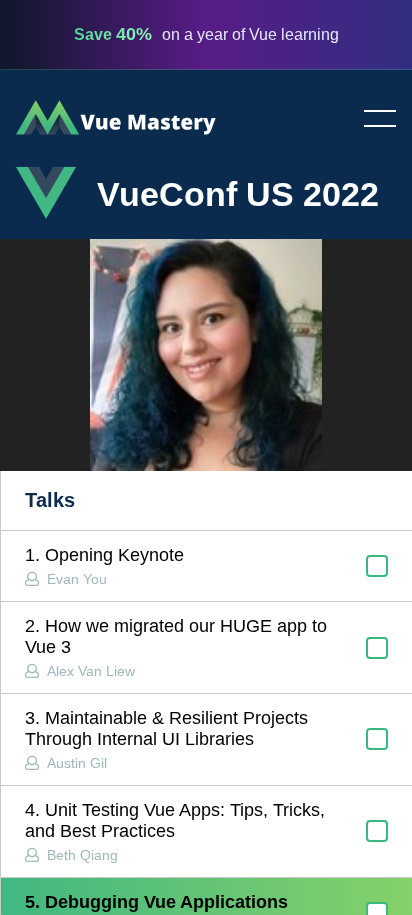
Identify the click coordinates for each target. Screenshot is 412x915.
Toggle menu (372, 120)
